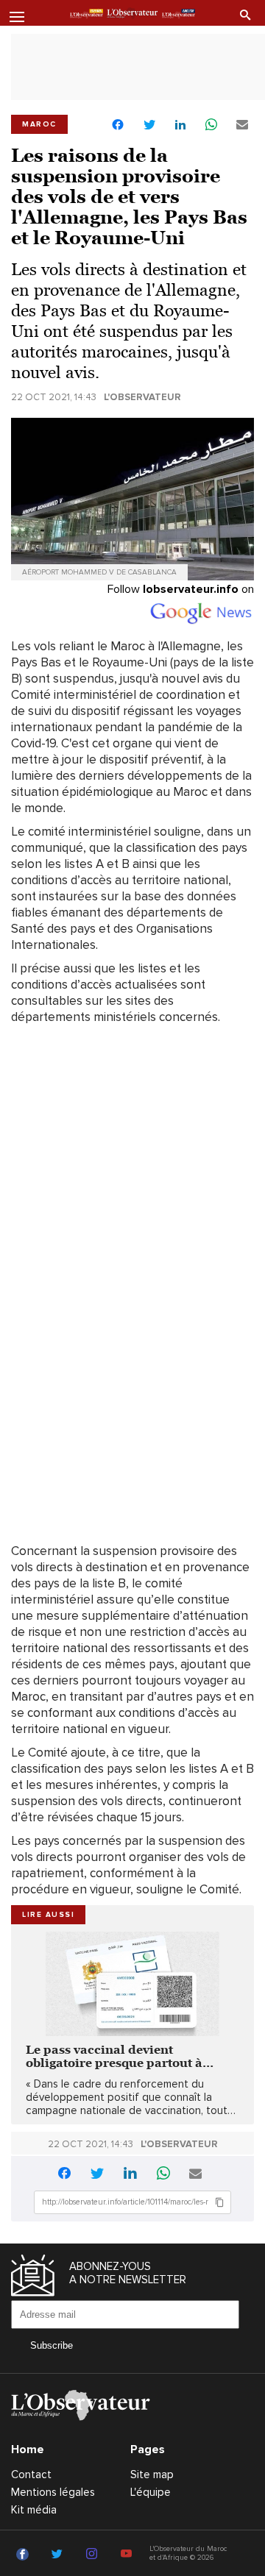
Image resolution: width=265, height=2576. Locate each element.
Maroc (39, 124)
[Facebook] (25, 2555)
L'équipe (151, 2492)
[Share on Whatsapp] (211, 125)
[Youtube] (128, 2555)
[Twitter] (59, 2555)
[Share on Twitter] (149, 125)
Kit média (34, 2510)
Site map (152, 2474)
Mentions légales (53, 2492)
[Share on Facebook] (118, 126)
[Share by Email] (242, 125)
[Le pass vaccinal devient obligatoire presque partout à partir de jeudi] (132, 1984)
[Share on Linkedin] (180, 125)
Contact (31, 2474)
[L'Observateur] (86, 14)
